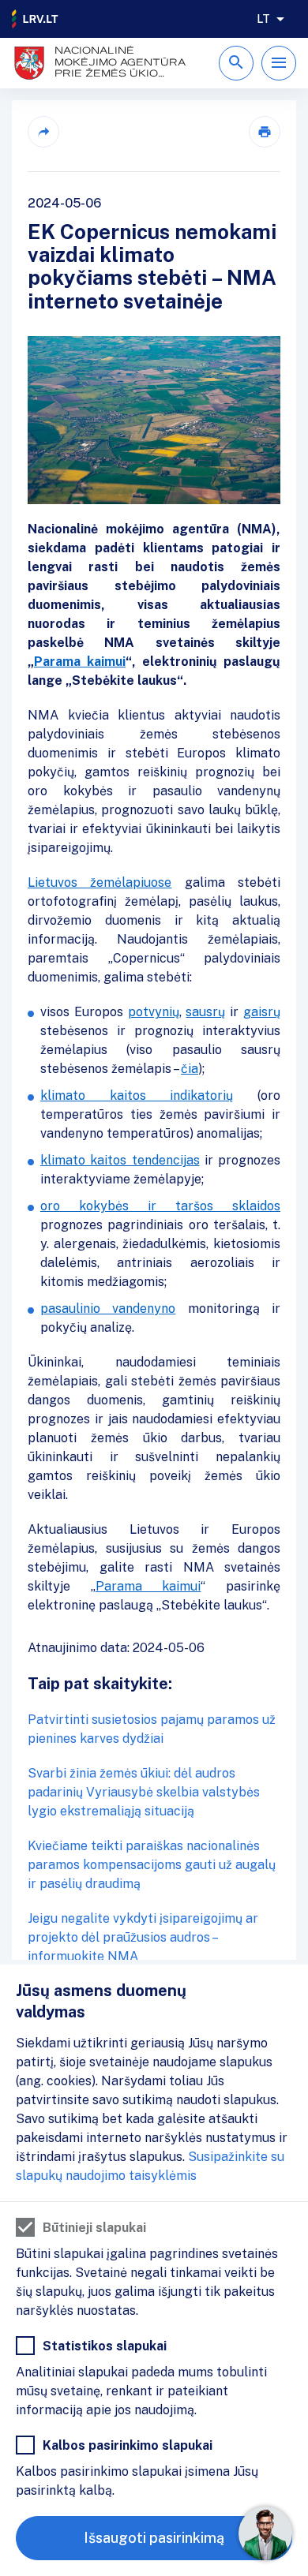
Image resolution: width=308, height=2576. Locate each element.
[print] (265, 132)
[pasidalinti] (43, 132)
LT (263, 19)
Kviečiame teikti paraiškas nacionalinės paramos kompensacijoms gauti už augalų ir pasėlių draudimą (152, 1865)
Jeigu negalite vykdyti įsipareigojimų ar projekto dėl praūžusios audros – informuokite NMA (143, 1937)
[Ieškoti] (236, 63)
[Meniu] (279, 63)
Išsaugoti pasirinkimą (154, 2538)
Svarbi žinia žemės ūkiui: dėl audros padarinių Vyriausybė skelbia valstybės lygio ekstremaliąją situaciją (144, 1792)
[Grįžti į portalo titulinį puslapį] (36, 19)
